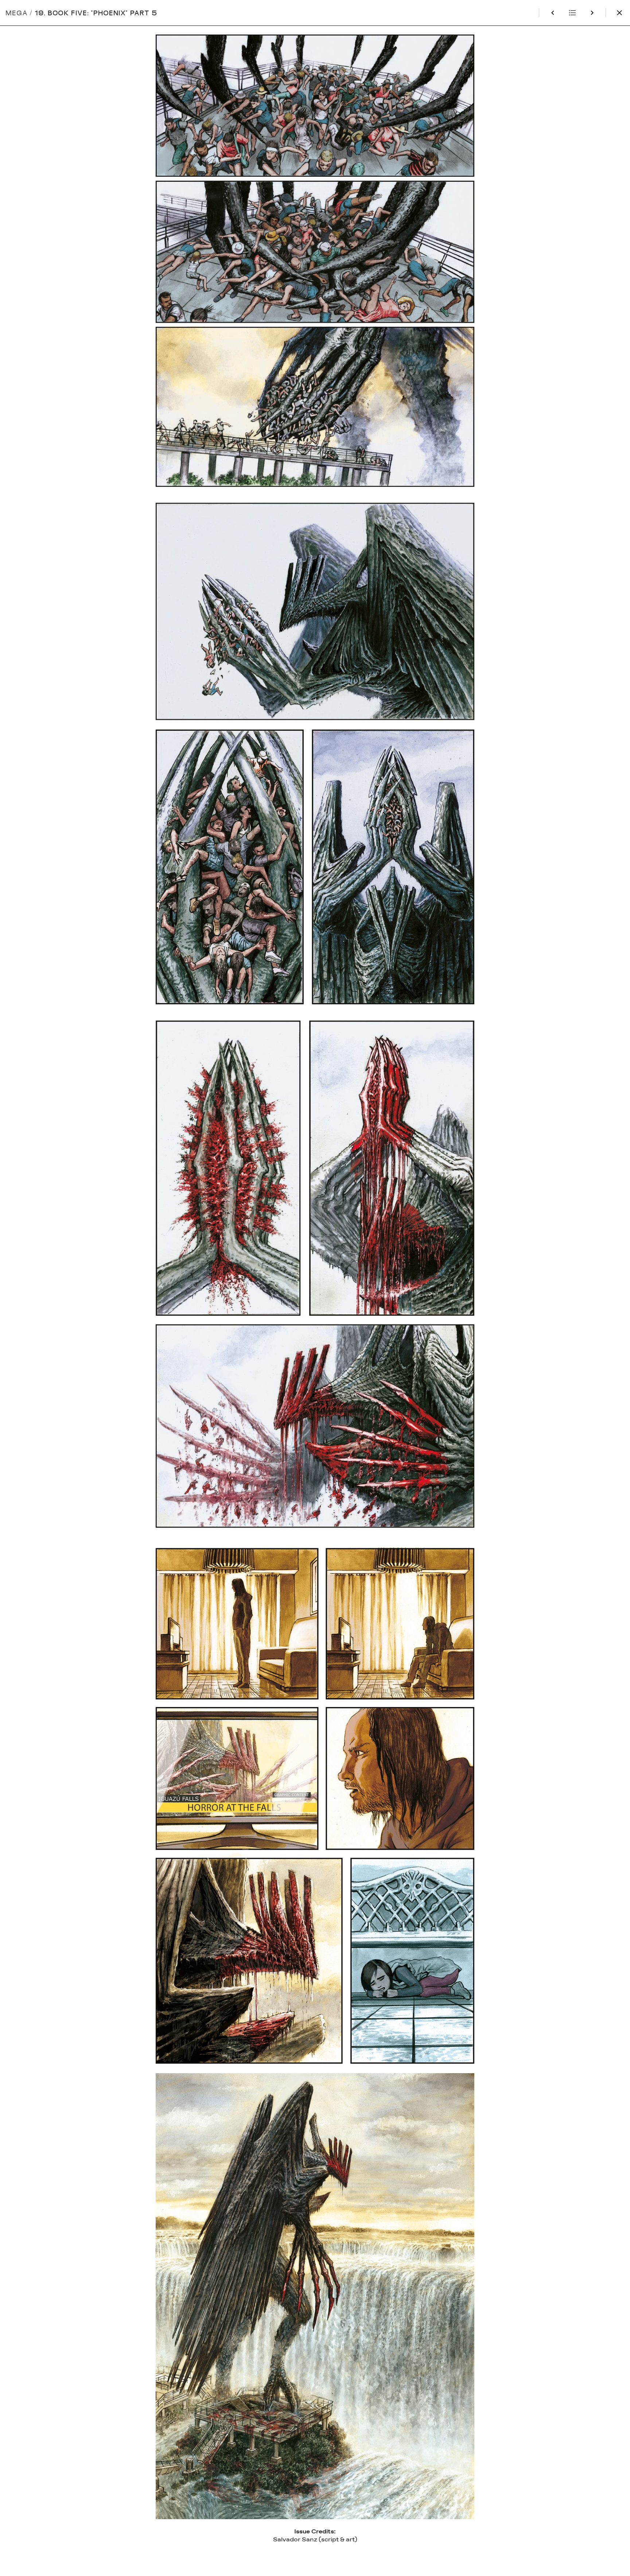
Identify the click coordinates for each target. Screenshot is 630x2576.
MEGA (17, 13)
